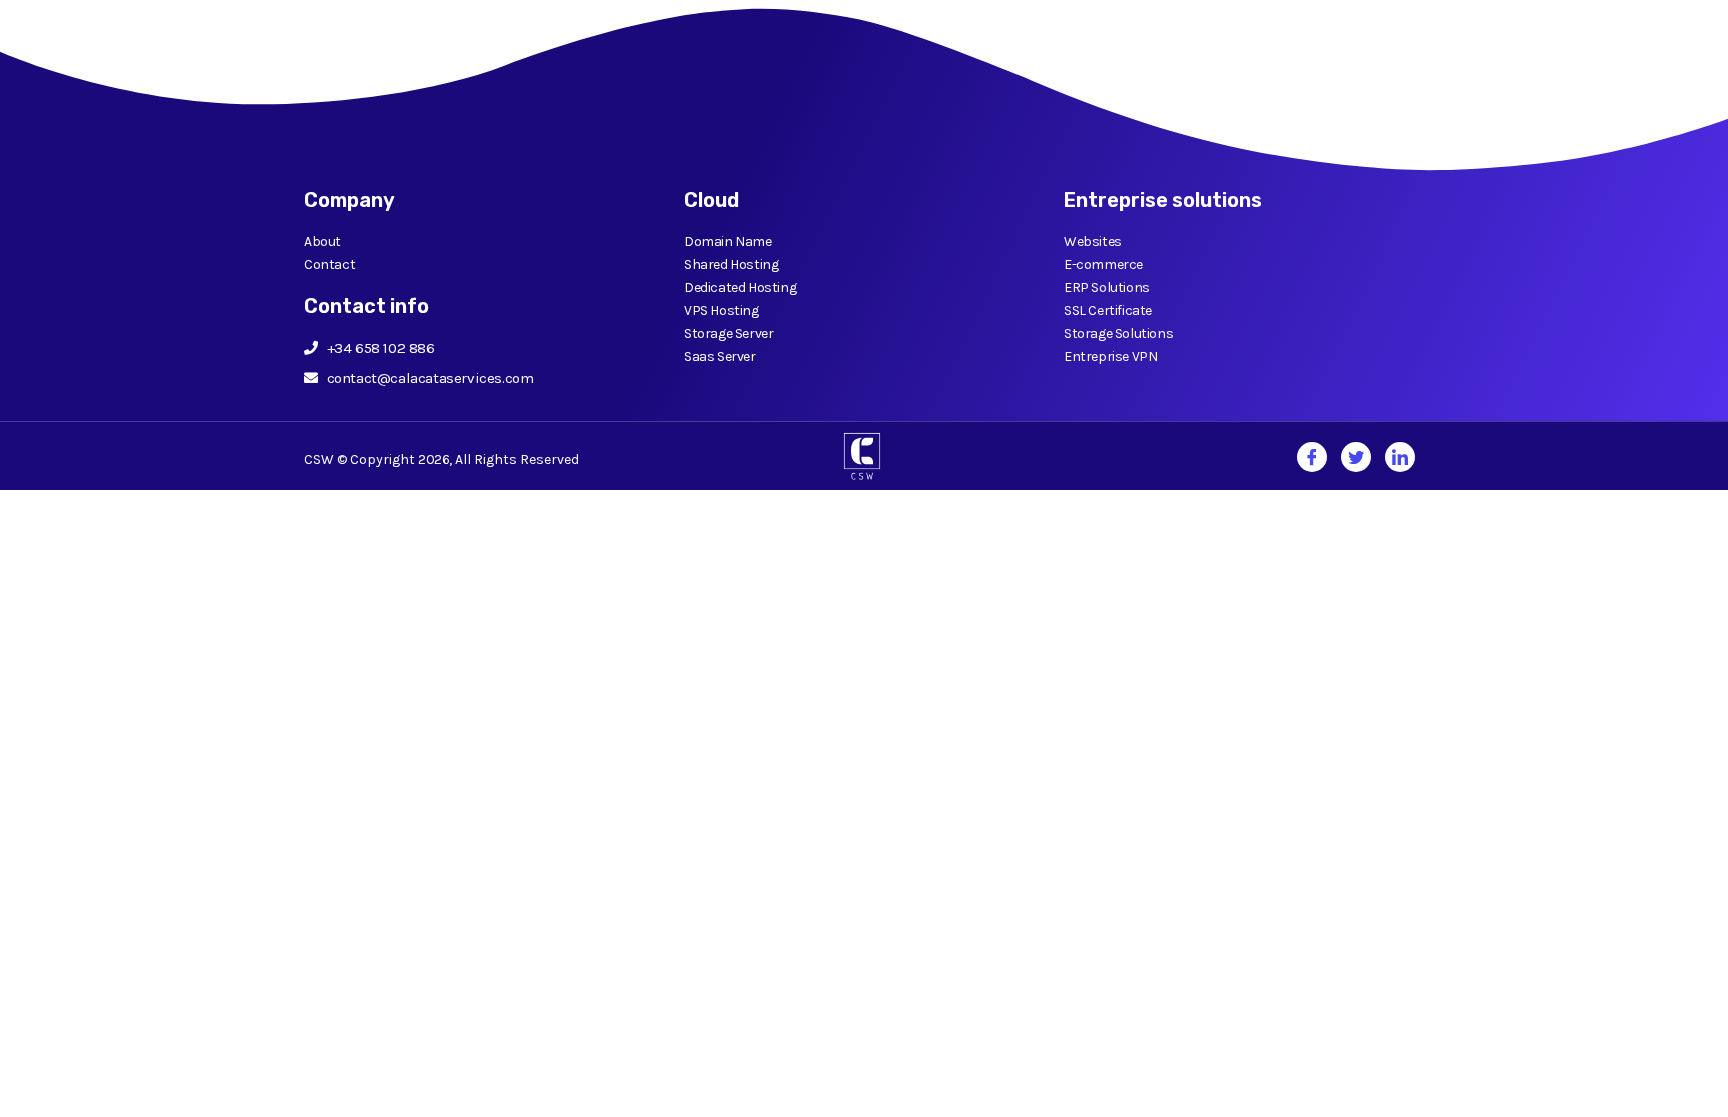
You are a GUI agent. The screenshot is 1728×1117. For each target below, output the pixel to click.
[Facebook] (1312, 457)
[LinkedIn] (1400, 457)
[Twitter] (1356, 457)
